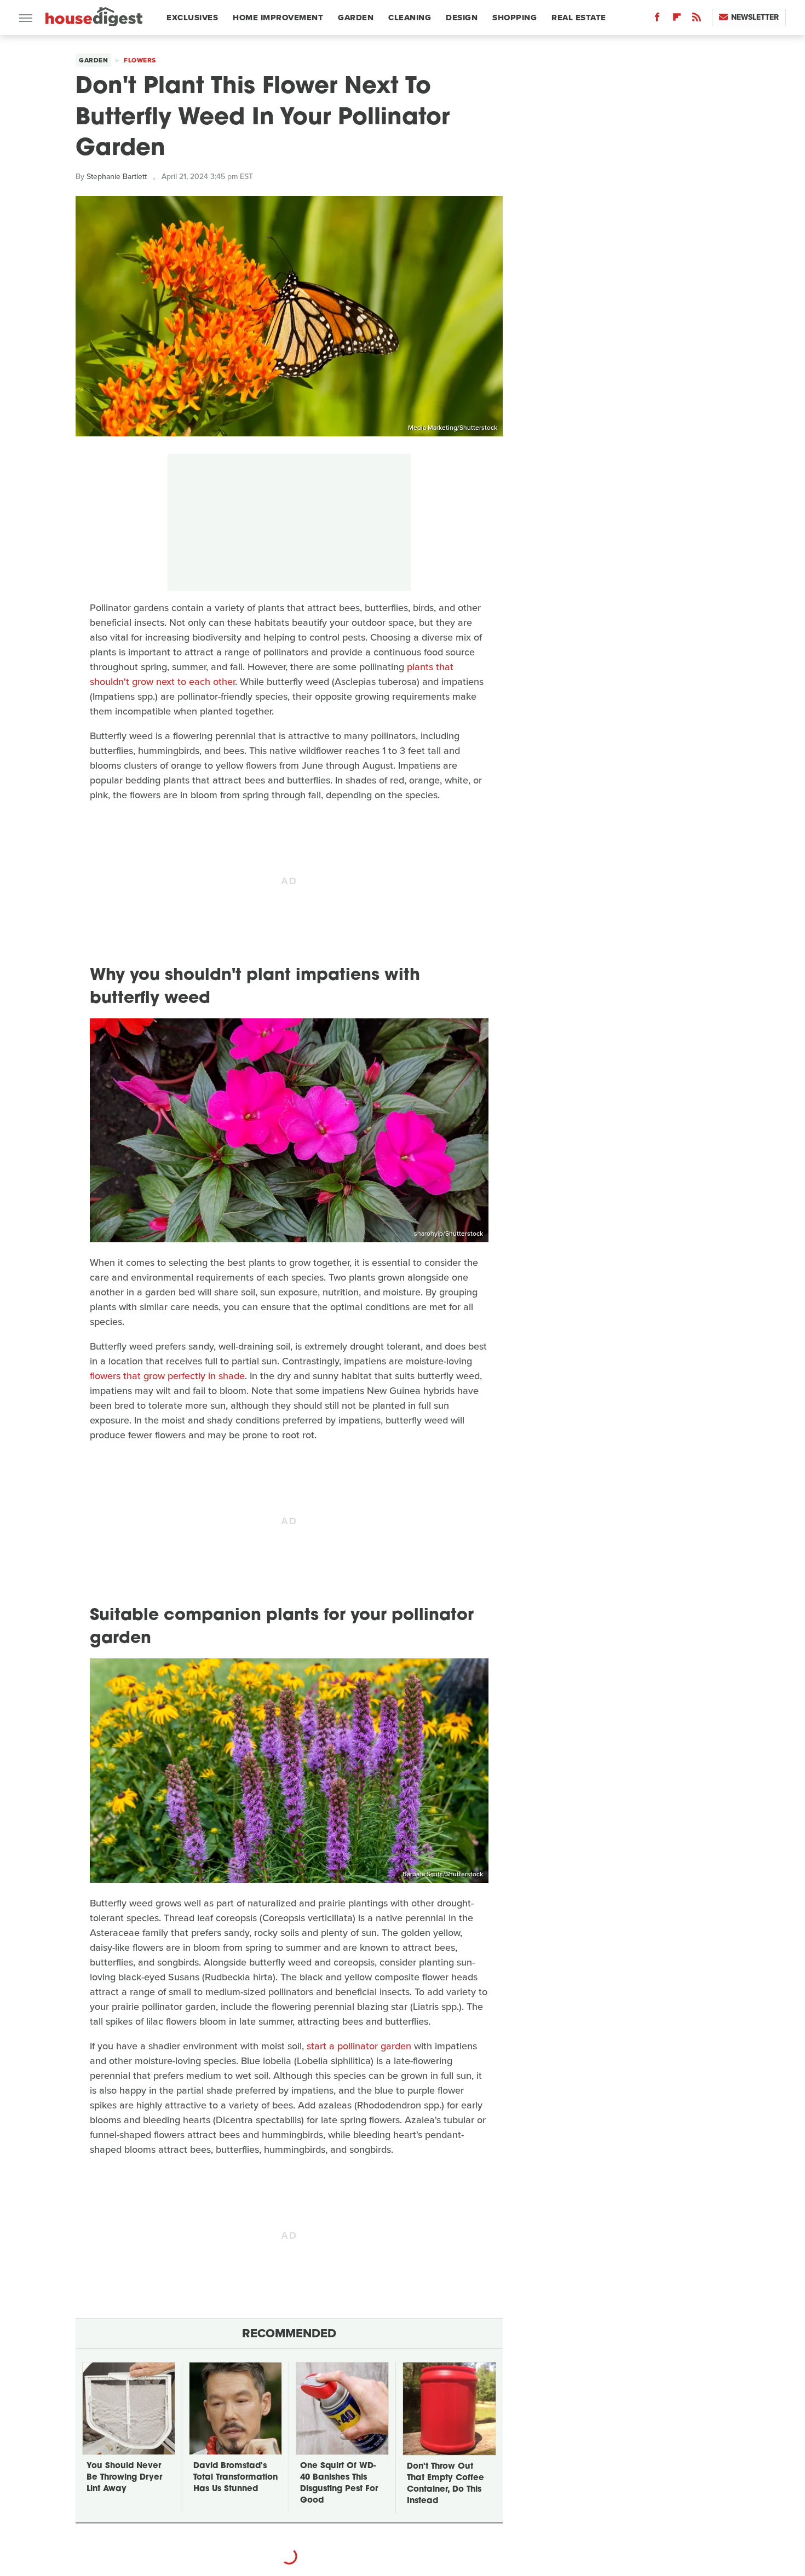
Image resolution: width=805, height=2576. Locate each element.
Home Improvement (278, 18)
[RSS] (697, 19)
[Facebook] (657, 19)
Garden (356, 18)
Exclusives (192, 18)
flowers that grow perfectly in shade (167, 1376)
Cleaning (410, 18)
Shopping (514, 18)
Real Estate (579, 18)
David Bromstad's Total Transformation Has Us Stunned (235, 2478)
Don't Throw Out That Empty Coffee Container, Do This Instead (445, 2484)
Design (462, 18)
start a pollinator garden (359, 2046)
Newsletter (755, 17)
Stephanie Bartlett (117, 177)
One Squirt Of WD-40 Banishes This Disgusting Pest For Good (339, 2483)
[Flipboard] (677, 19)
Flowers (140, 60)
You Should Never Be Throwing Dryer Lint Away (124, 2478)
